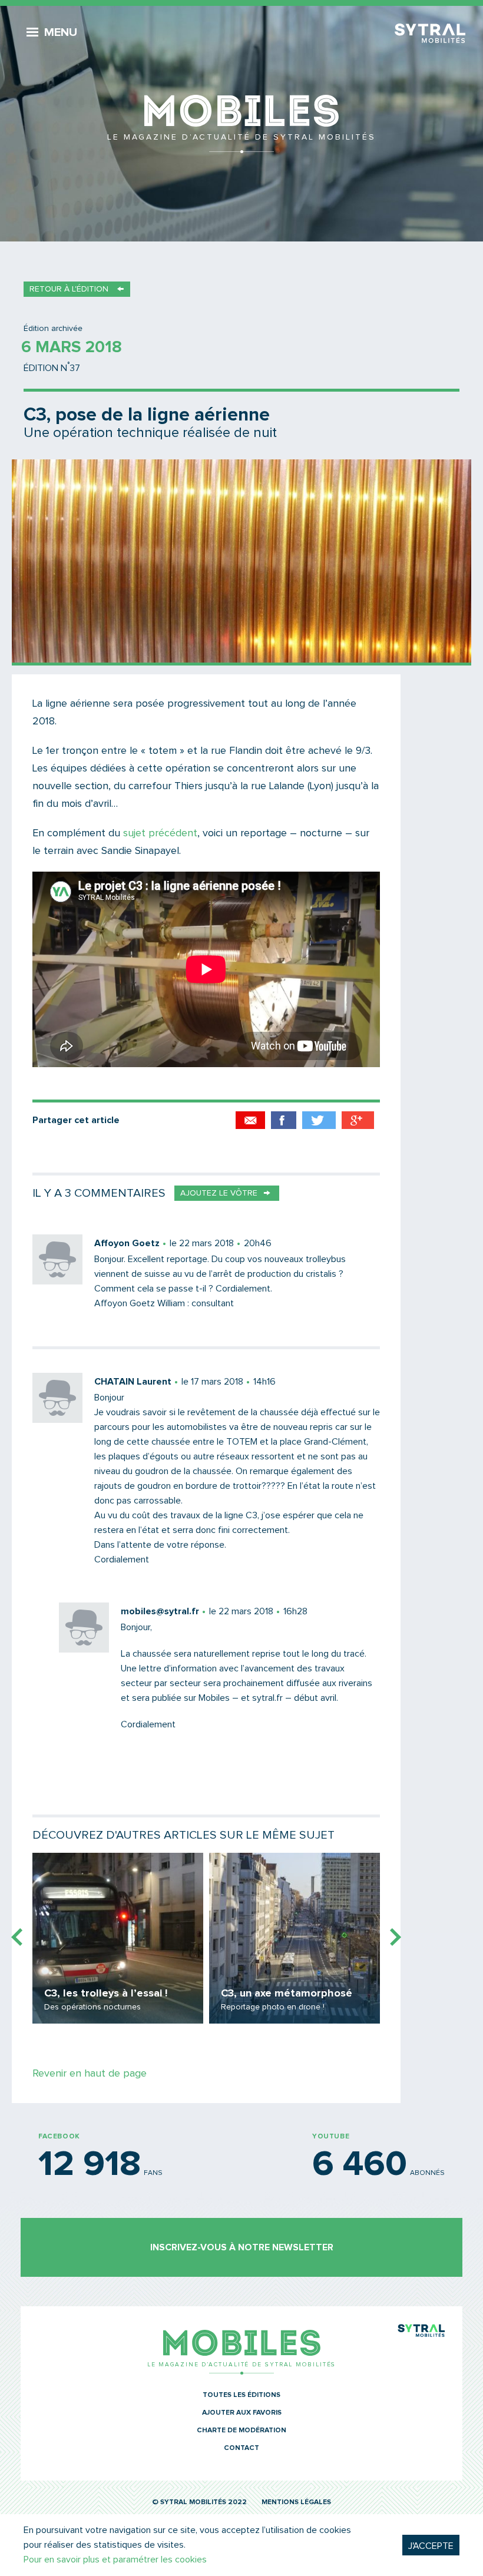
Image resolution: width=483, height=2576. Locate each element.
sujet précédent (160, 833)
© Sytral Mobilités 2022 (199, 2502)
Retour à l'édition (69, 289)
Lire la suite (118, 1938)
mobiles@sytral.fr (160, 1611)
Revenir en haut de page (90, 2074)
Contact (241, 2448)
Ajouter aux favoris (242, 2413)
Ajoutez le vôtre (219, 1193)
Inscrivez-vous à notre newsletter (242, 2247)
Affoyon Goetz (127, 1243)
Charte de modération (241, 2431)
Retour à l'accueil (241, 124)
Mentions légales (296, 2502)
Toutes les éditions (241, 2395)
